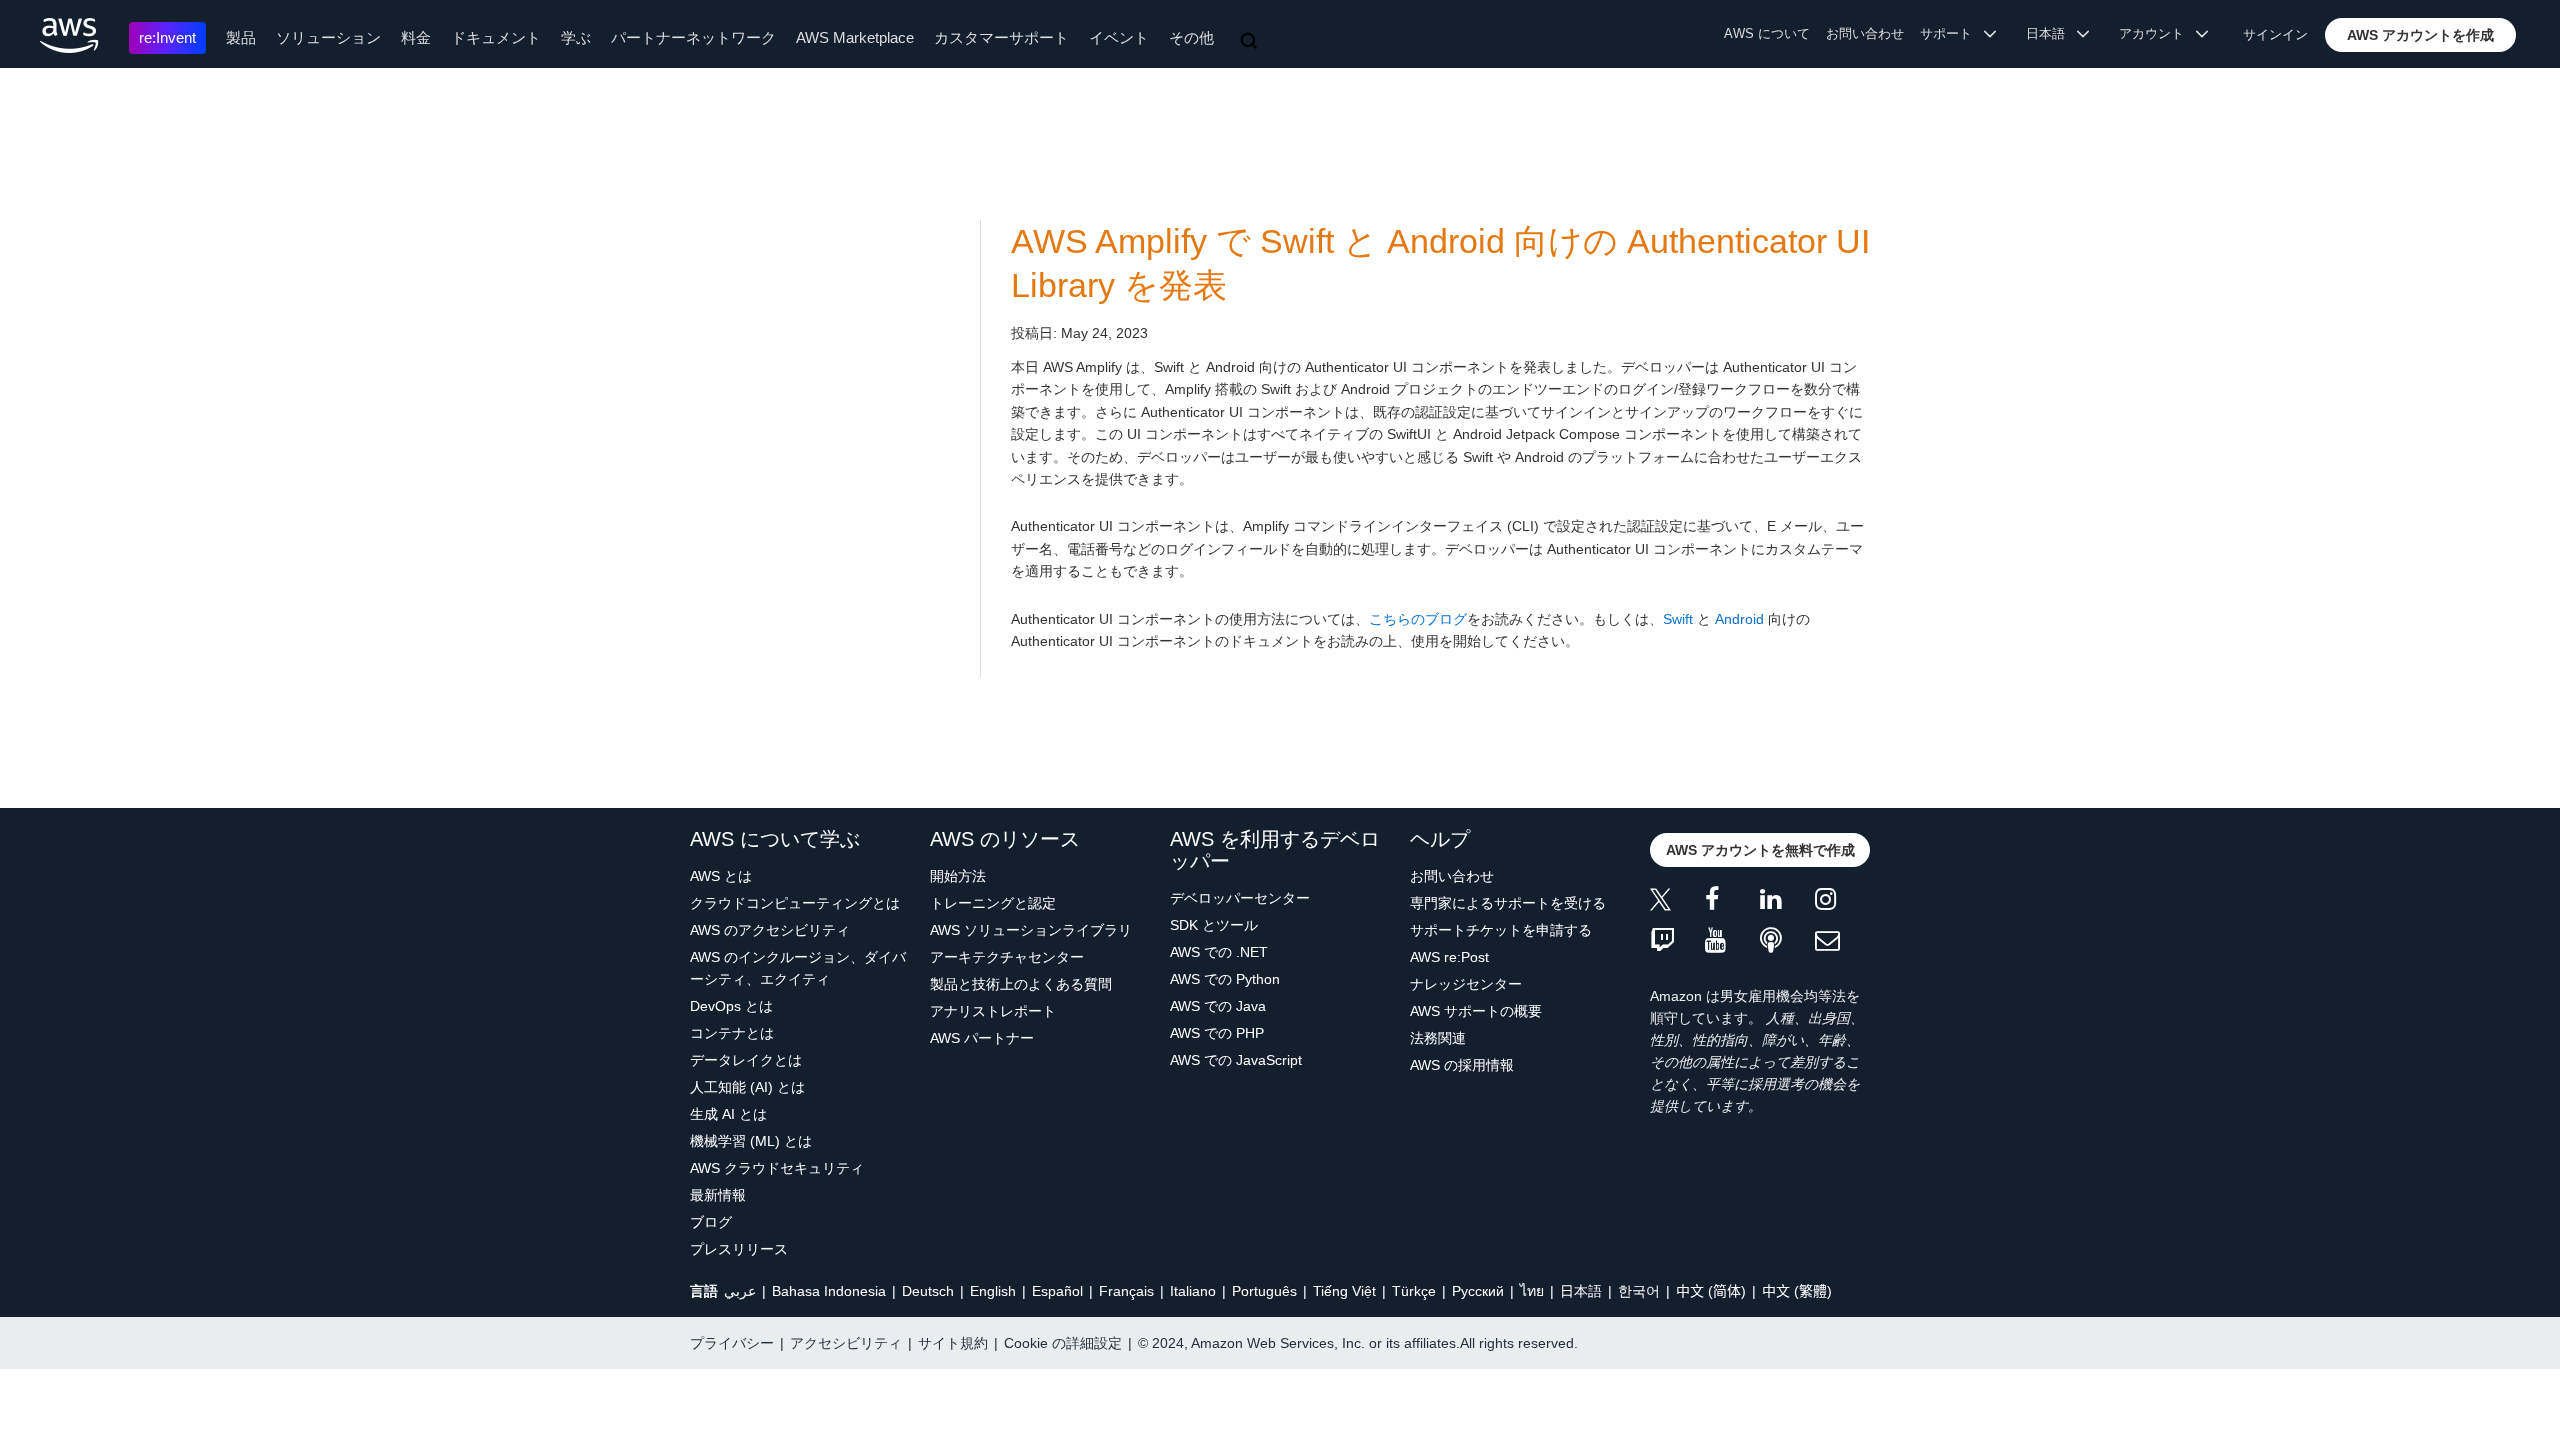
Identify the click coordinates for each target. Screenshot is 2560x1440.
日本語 (1581, 1291)
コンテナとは (732, 1033)
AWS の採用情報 (1462, 1065)
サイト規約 (953, 1343)
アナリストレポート (993, 1011)
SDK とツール (1214, 925)
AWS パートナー (982, 1038)
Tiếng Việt (1344, 1291)
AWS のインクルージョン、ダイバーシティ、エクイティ (798, 968)
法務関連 (1438, 1038)
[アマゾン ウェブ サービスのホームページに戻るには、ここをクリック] (69, 35)
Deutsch (928, 1291)
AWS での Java (1218, 1006)
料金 (416, 37)
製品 (241, 37)
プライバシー (732, 1343)
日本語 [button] (2051, 33)
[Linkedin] (1787, 902)
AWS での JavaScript (1236, 1060)
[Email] (1842, 941)
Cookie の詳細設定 (1063, 1343)
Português (1264, 1291)
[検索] (1251, 42)
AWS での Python (1225, 979)
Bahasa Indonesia (829, 1291)
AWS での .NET (1219, 952)
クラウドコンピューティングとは (795, 903)
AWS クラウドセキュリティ (777, 1168)
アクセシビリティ (846, 1343)
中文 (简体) (1711, 1291)
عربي (740, 1291)
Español (1057, 1291)
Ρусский (1478, 1291)
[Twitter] (1677, 902)
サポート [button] (1952, 33)
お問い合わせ (1865, 33)
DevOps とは (731, 1006)
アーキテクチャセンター (1007, 957)
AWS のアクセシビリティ (770, 930)
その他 (1191, 37)
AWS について (1767, 33)
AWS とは (721, 876)
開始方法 (958, 876)
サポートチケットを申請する (1501, 930)
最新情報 (718, 1195)
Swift (1678, 619)
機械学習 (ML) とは (751, 1141)
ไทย (1532, 1291)
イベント (1119, 37)
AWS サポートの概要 (1476, 1011)
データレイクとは (746, 1060)
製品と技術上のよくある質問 (1021, 984)
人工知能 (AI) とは (747, 1087)
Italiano (1193, 1291)
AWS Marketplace (855, 37)
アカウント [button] (2157, 33)
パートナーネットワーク (693, 37)
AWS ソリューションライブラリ (1031, 930)
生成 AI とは (728, 1114)
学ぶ (576, 37)
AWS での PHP (1217, 1033)
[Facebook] (1732, 902)
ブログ (711, 1222)
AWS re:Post (1449, 957)
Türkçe (1414, 1291)
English (993, 1291)
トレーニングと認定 (993, 903)
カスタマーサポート (1001, 37)
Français (1126, 1291)
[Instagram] (1842, 902)
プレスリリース (739, 1249)
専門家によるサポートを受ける (1508, 903)
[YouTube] (1732, 941)
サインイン (2275, 34)
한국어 (1639, 1291)
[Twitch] (1677, 941)
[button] (2420, 35)
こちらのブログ (1418, 619)
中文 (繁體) (1797, 1291)
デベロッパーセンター (1240, 898)
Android (1739, 619)
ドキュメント (496, 37)
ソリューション (328, 37)
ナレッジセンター (1466, 984)
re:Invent (167, 37)
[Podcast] (1787, 941)
